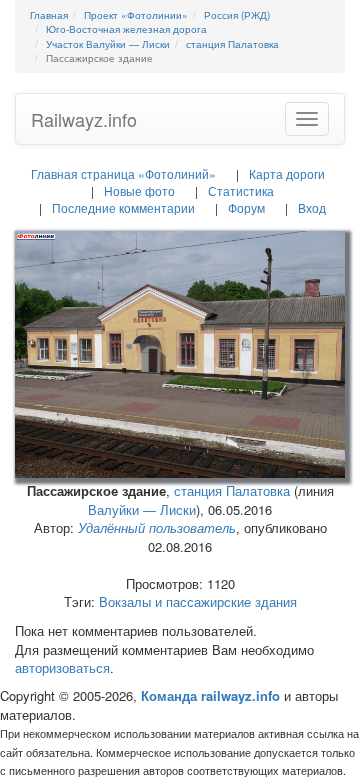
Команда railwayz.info (210, 695)
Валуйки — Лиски (142, 509)
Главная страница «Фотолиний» (123, 173)
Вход (312, 207)
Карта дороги (287, 173)
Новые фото (139, 190)
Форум (246, 207)
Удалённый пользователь (157, 527)
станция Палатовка (232, 490)
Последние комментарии (123, 207)
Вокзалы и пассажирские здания (198, 601)
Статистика (241, 190)
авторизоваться (62, 667)
